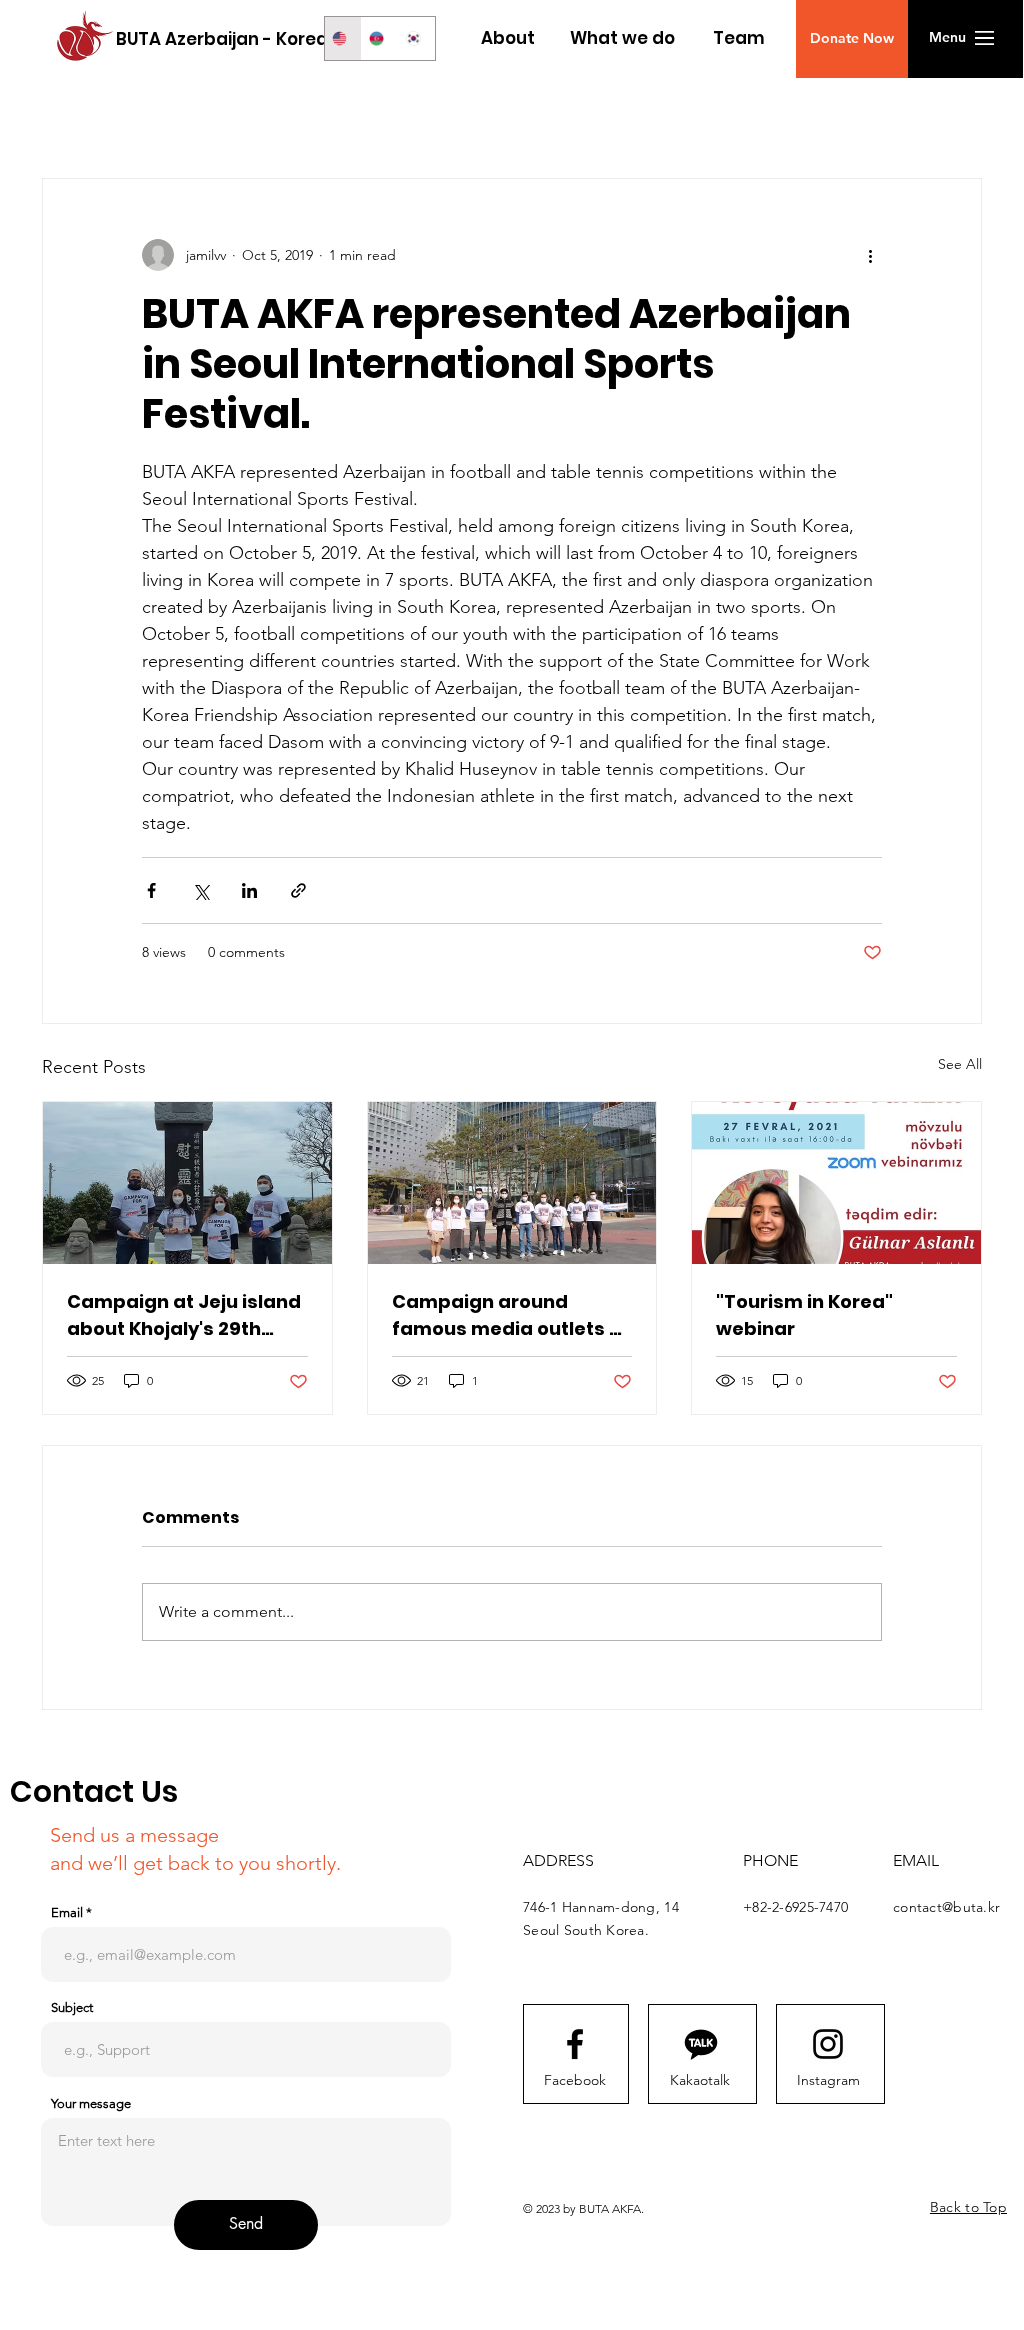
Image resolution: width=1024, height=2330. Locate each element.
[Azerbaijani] (379, 38)
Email (67, 1912)
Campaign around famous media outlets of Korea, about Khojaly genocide (510, 1315)
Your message (91, 2103)
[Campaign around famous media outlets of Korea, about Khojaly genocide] (512, 1183)
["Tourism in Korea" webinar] (836, 1183)
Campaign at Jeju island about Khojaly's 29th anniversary (184, 1315)
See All (960, 1064)
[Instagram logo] (828, 2044)
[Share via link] (298, 890)
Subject (72, 2007)
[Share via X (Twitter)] (200, 890)
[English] (343, 38)
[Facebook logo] (575, 2044)
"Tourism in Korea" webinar (804, 1315)
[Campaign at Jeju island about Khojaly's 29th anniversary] (187, 1183)
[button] (852, 39)
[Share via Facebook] (151, 890)
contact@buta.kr (946, 1907)
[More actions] (870, 255)
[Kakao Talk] (701, 2044)
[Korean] (416, 38)
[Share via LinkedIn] (249, 890)
